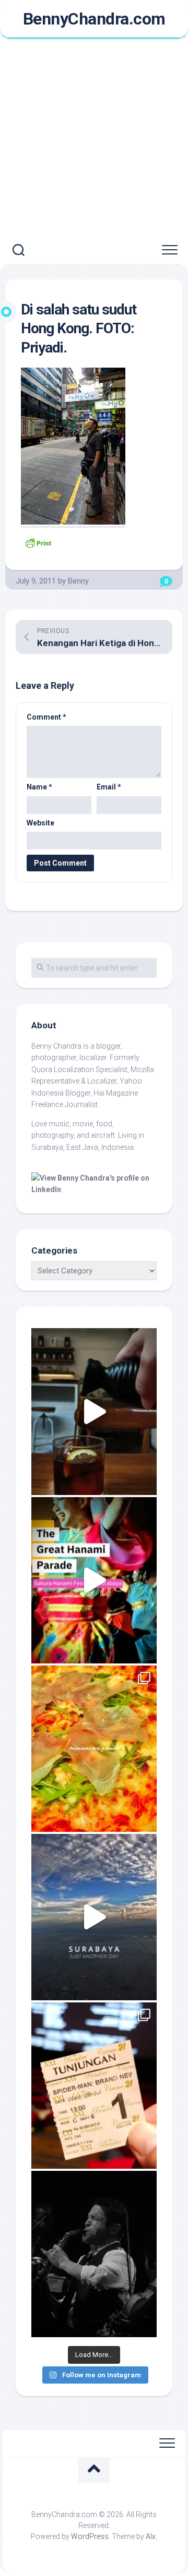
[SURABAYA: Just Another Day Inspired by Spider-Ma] (94, 1917)
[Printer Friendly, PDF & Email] (38, 542)
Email (109, 787)
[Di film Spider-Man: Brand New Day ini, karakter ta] (94, 2086)
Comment (46, 717)
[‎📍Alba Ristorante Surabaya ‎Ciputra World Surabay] (94, 1749)
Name (39, 787)
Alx (151, 2536)
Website (40, 823)
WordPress (90, 2536)
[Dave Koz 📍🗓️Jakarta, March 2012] (94, 2254)
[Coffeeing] (94, 1411)
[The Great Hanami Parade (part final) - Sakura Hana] (94, 1580)
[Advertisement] (94, 138)
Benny (78, 581)
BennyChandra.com (94, 19)
